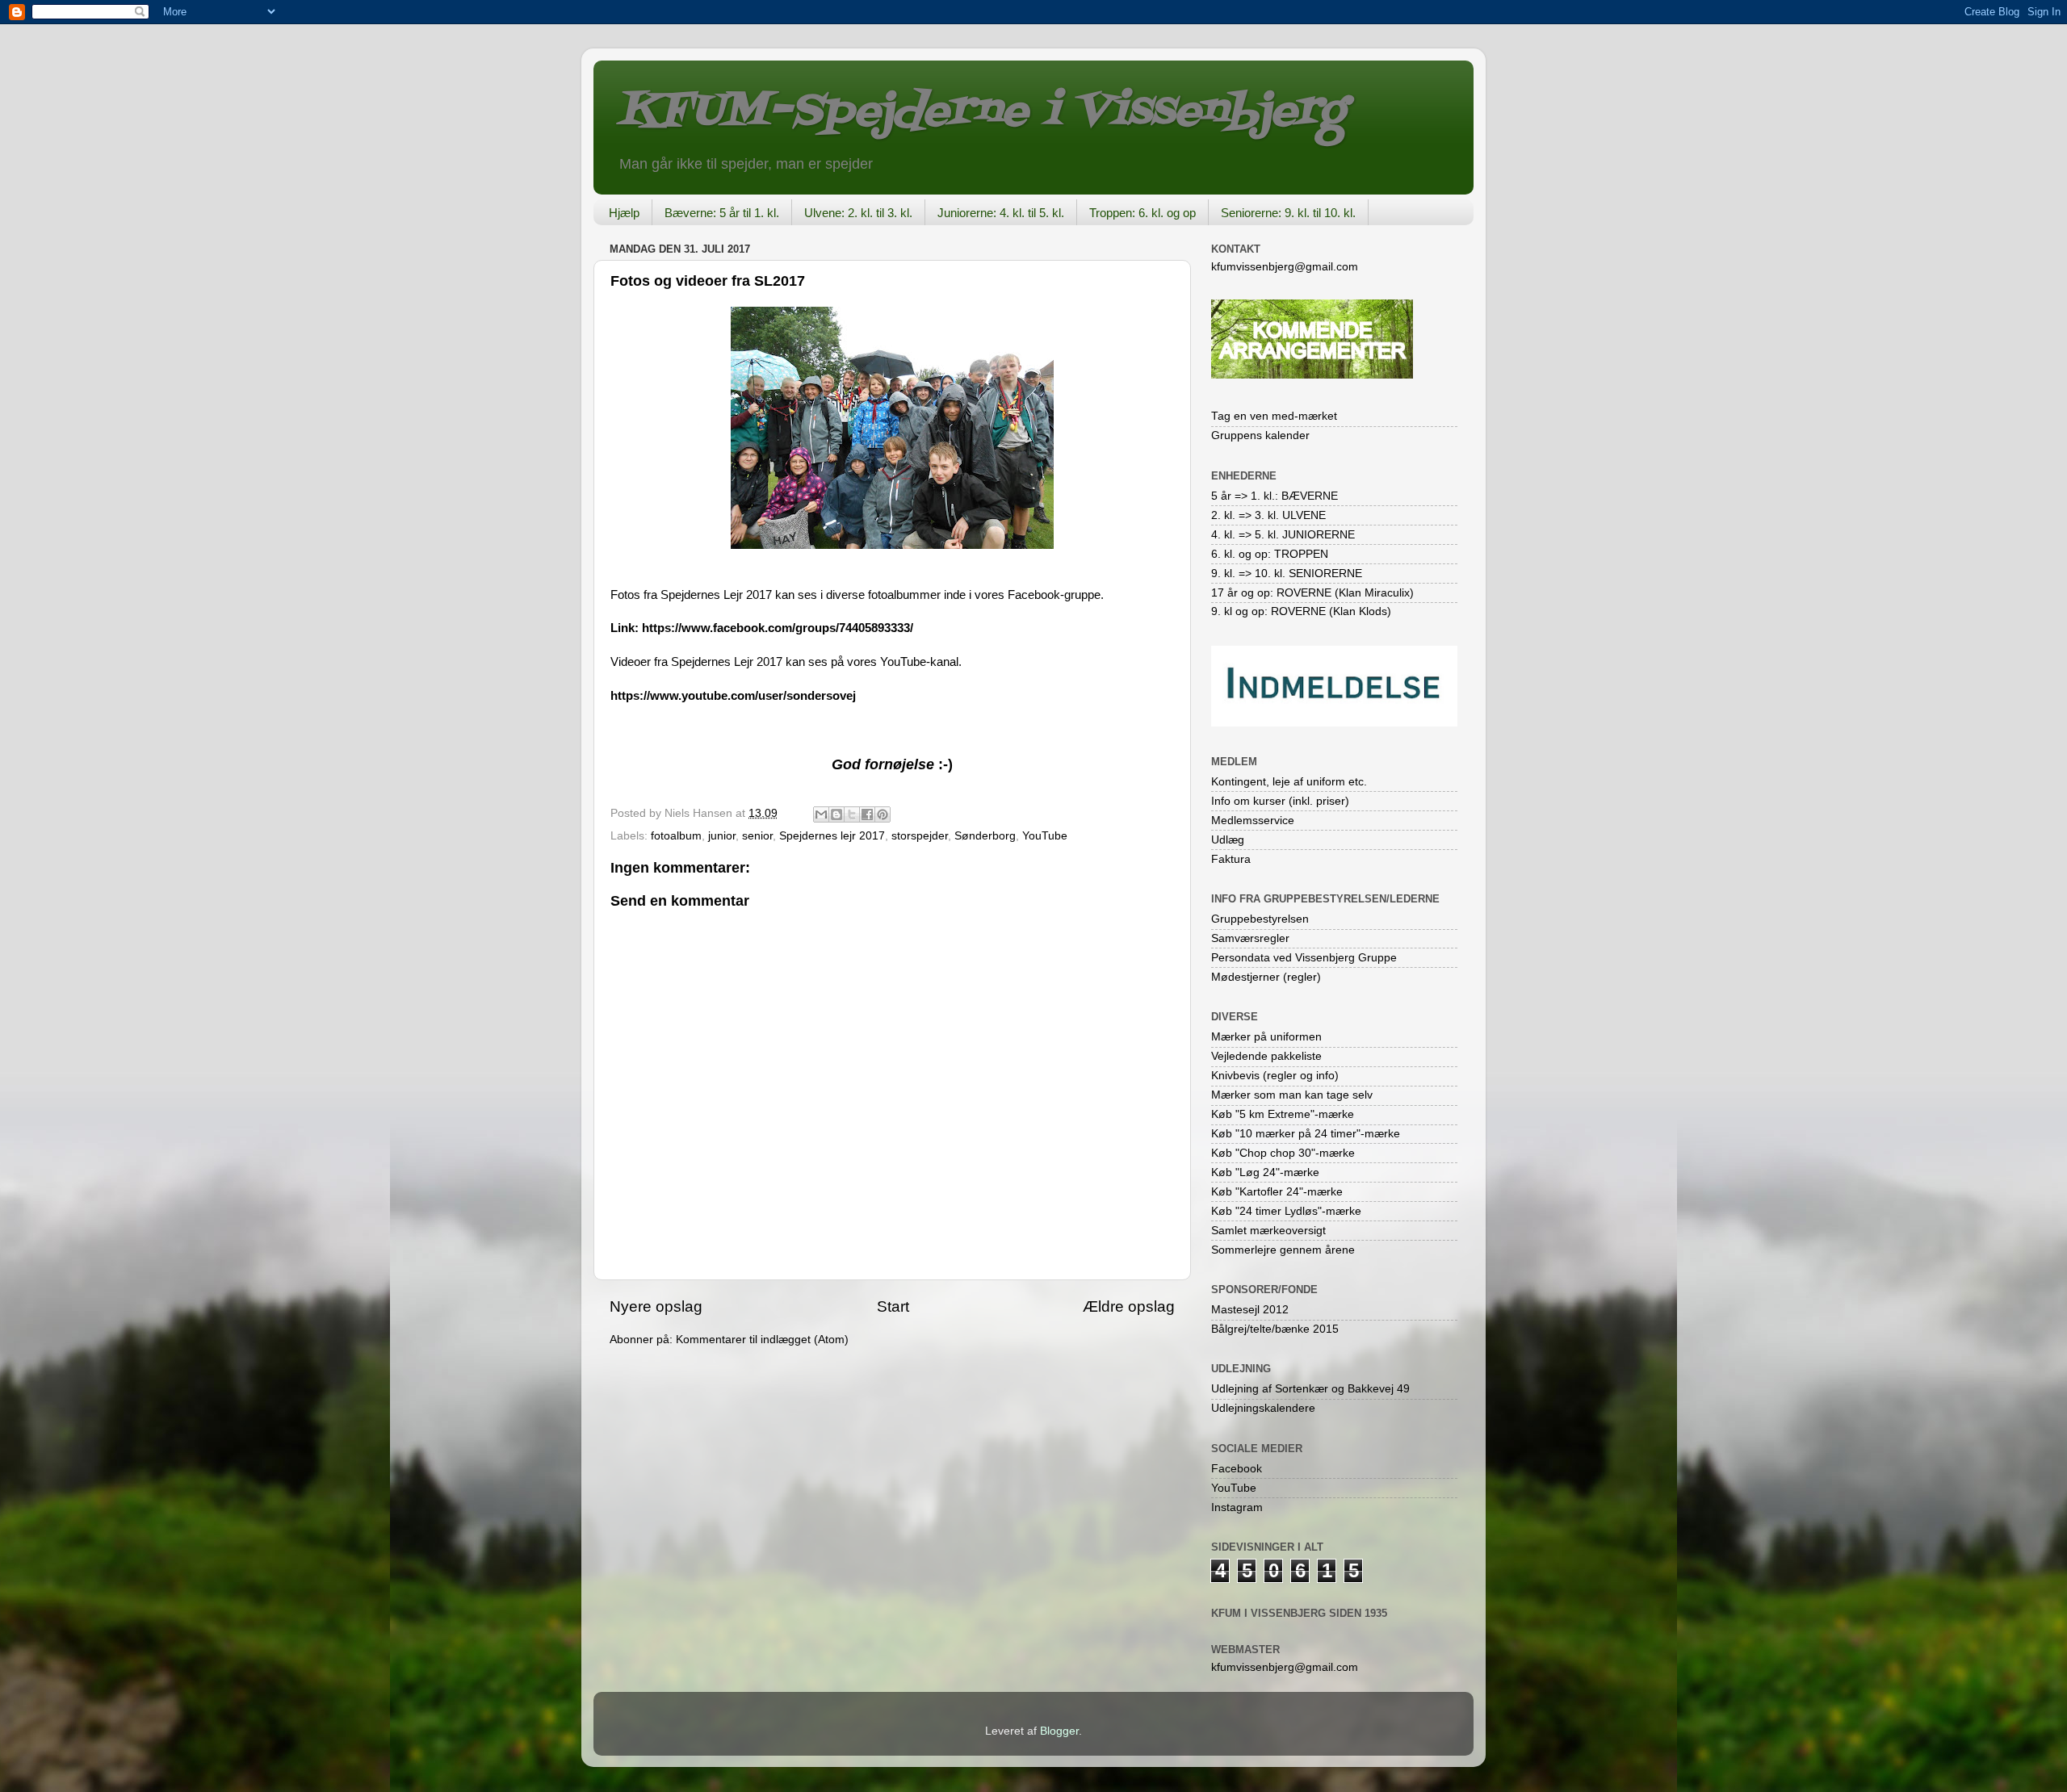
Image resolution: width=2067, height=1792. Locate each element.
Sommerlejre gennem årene (1283, 1250)
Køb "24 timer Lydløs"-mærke (1286, 1211)
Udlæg (1228, 840)
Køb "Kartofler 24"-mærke (1277, 1192)
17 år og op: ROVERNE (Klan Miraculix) (1312, 593)
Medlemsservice (1253, 821)
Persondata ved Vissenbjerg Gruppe (1304, 958)
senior (757, 836)
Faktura (1231, 859)
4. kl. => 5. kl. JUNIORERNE (1283, 535)
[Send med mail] (821, 814)
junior (722, 836)
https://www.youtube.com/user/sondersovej (733, 696)
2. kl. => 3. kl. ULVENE (1268, 515)
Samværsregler (1250, 938)
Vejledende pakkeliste (1266, 1056)
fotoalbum (676, 836)
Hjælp (624, 213)
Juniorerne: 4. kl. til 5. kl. (1001, 213)
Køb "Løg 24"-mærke (1265, 1172)
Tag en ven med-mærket (1274, 416)
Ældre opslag (1129, 1306)
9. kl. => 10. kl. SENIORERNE (1287, 574)
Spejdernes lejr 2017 (832, 836)
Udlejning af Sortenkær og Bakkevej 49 (1310, 1389)
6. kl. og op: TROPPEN (1270, 554)
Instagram (1237, 1507)
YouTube (1045, 836)
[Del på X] (852, 814)
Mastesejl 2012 (1250, 1310)
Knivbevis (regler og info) (1275, 1076)
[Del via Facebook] (867, 814)
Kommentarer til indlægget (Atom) (762, 1340)
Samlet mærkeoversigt (1268, 1231)
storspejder (920, 836)
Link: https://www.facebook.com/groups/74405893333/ (762, 628)
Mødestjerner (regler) (1266, 977)
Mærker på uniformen (1266, 1037)
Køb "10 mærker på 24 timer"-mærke (1306, 1134)
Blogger (1059, 1731)
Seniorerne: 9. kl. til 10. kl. (1288, 213)
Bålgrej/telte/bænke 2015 (1275, 1329)
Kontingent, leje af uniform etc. (1289, 782)
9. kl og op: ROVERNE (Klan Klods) (1301, 611)
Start (893, 1306)
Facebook (1237, 1469)
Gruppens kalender (1260, 435)
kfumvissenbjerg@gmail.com (1285, 267)
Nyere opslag (656, 1306)
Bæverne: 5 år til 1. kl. (722, 213)
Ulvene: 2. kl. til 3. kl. (858, 213)
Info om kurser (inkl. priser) (1280, 801)
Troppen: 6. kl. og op (1143, 213)
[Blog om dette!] (836, 814)
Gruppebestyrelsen (1260, 919)
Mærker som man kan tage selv (1292, 1095)
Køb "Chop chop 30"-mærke (1283, 1153)
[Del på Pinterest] (883, 814)
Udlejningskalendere (1263, 1408)
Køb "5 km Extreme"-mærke (1283, 1114)
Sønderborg (985, 836)
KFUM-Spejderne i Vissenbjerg (981, 112)
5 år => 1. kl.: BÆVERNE (1275, 496)
